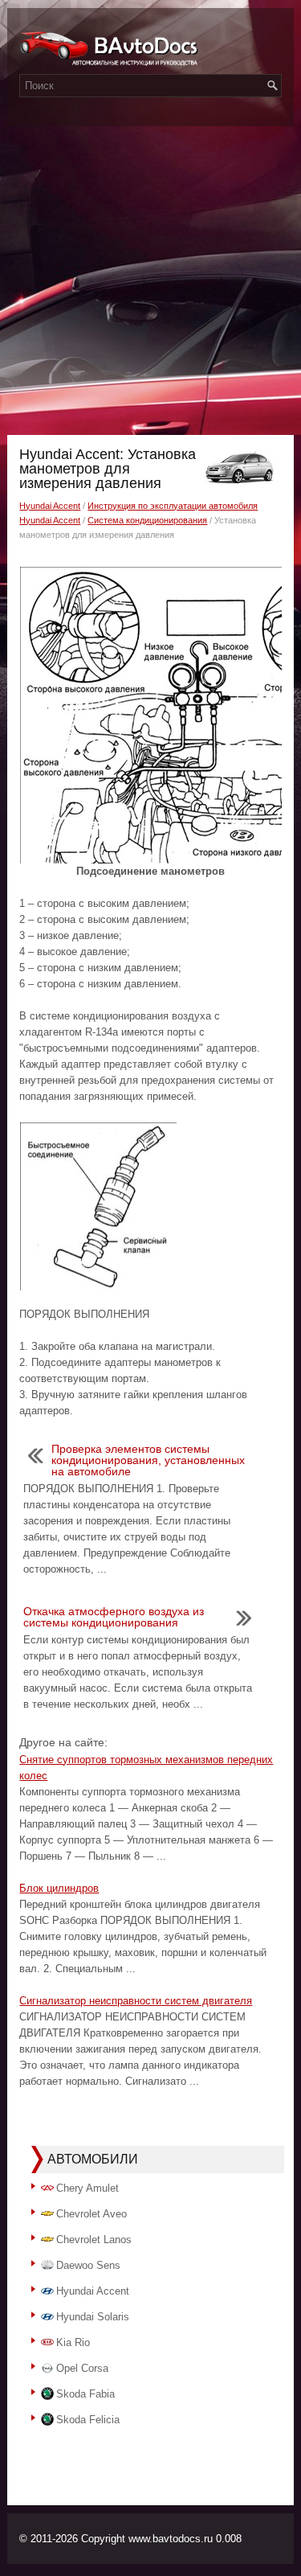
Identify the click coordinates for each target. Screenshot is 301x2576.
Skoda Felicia (88, 2420)
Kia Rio (73, 2342)
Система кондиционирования (147, 520)
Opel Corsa (82, 2368)
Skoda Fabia (85, 2394)
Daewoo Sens (88, 2265)
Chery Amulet (87, 2188)
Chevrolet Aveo (92, 2214)
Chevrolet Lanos (94, 2240)
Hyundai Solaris (93, 2317)
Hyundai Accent (50, 506)
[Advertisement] (150, 276)
